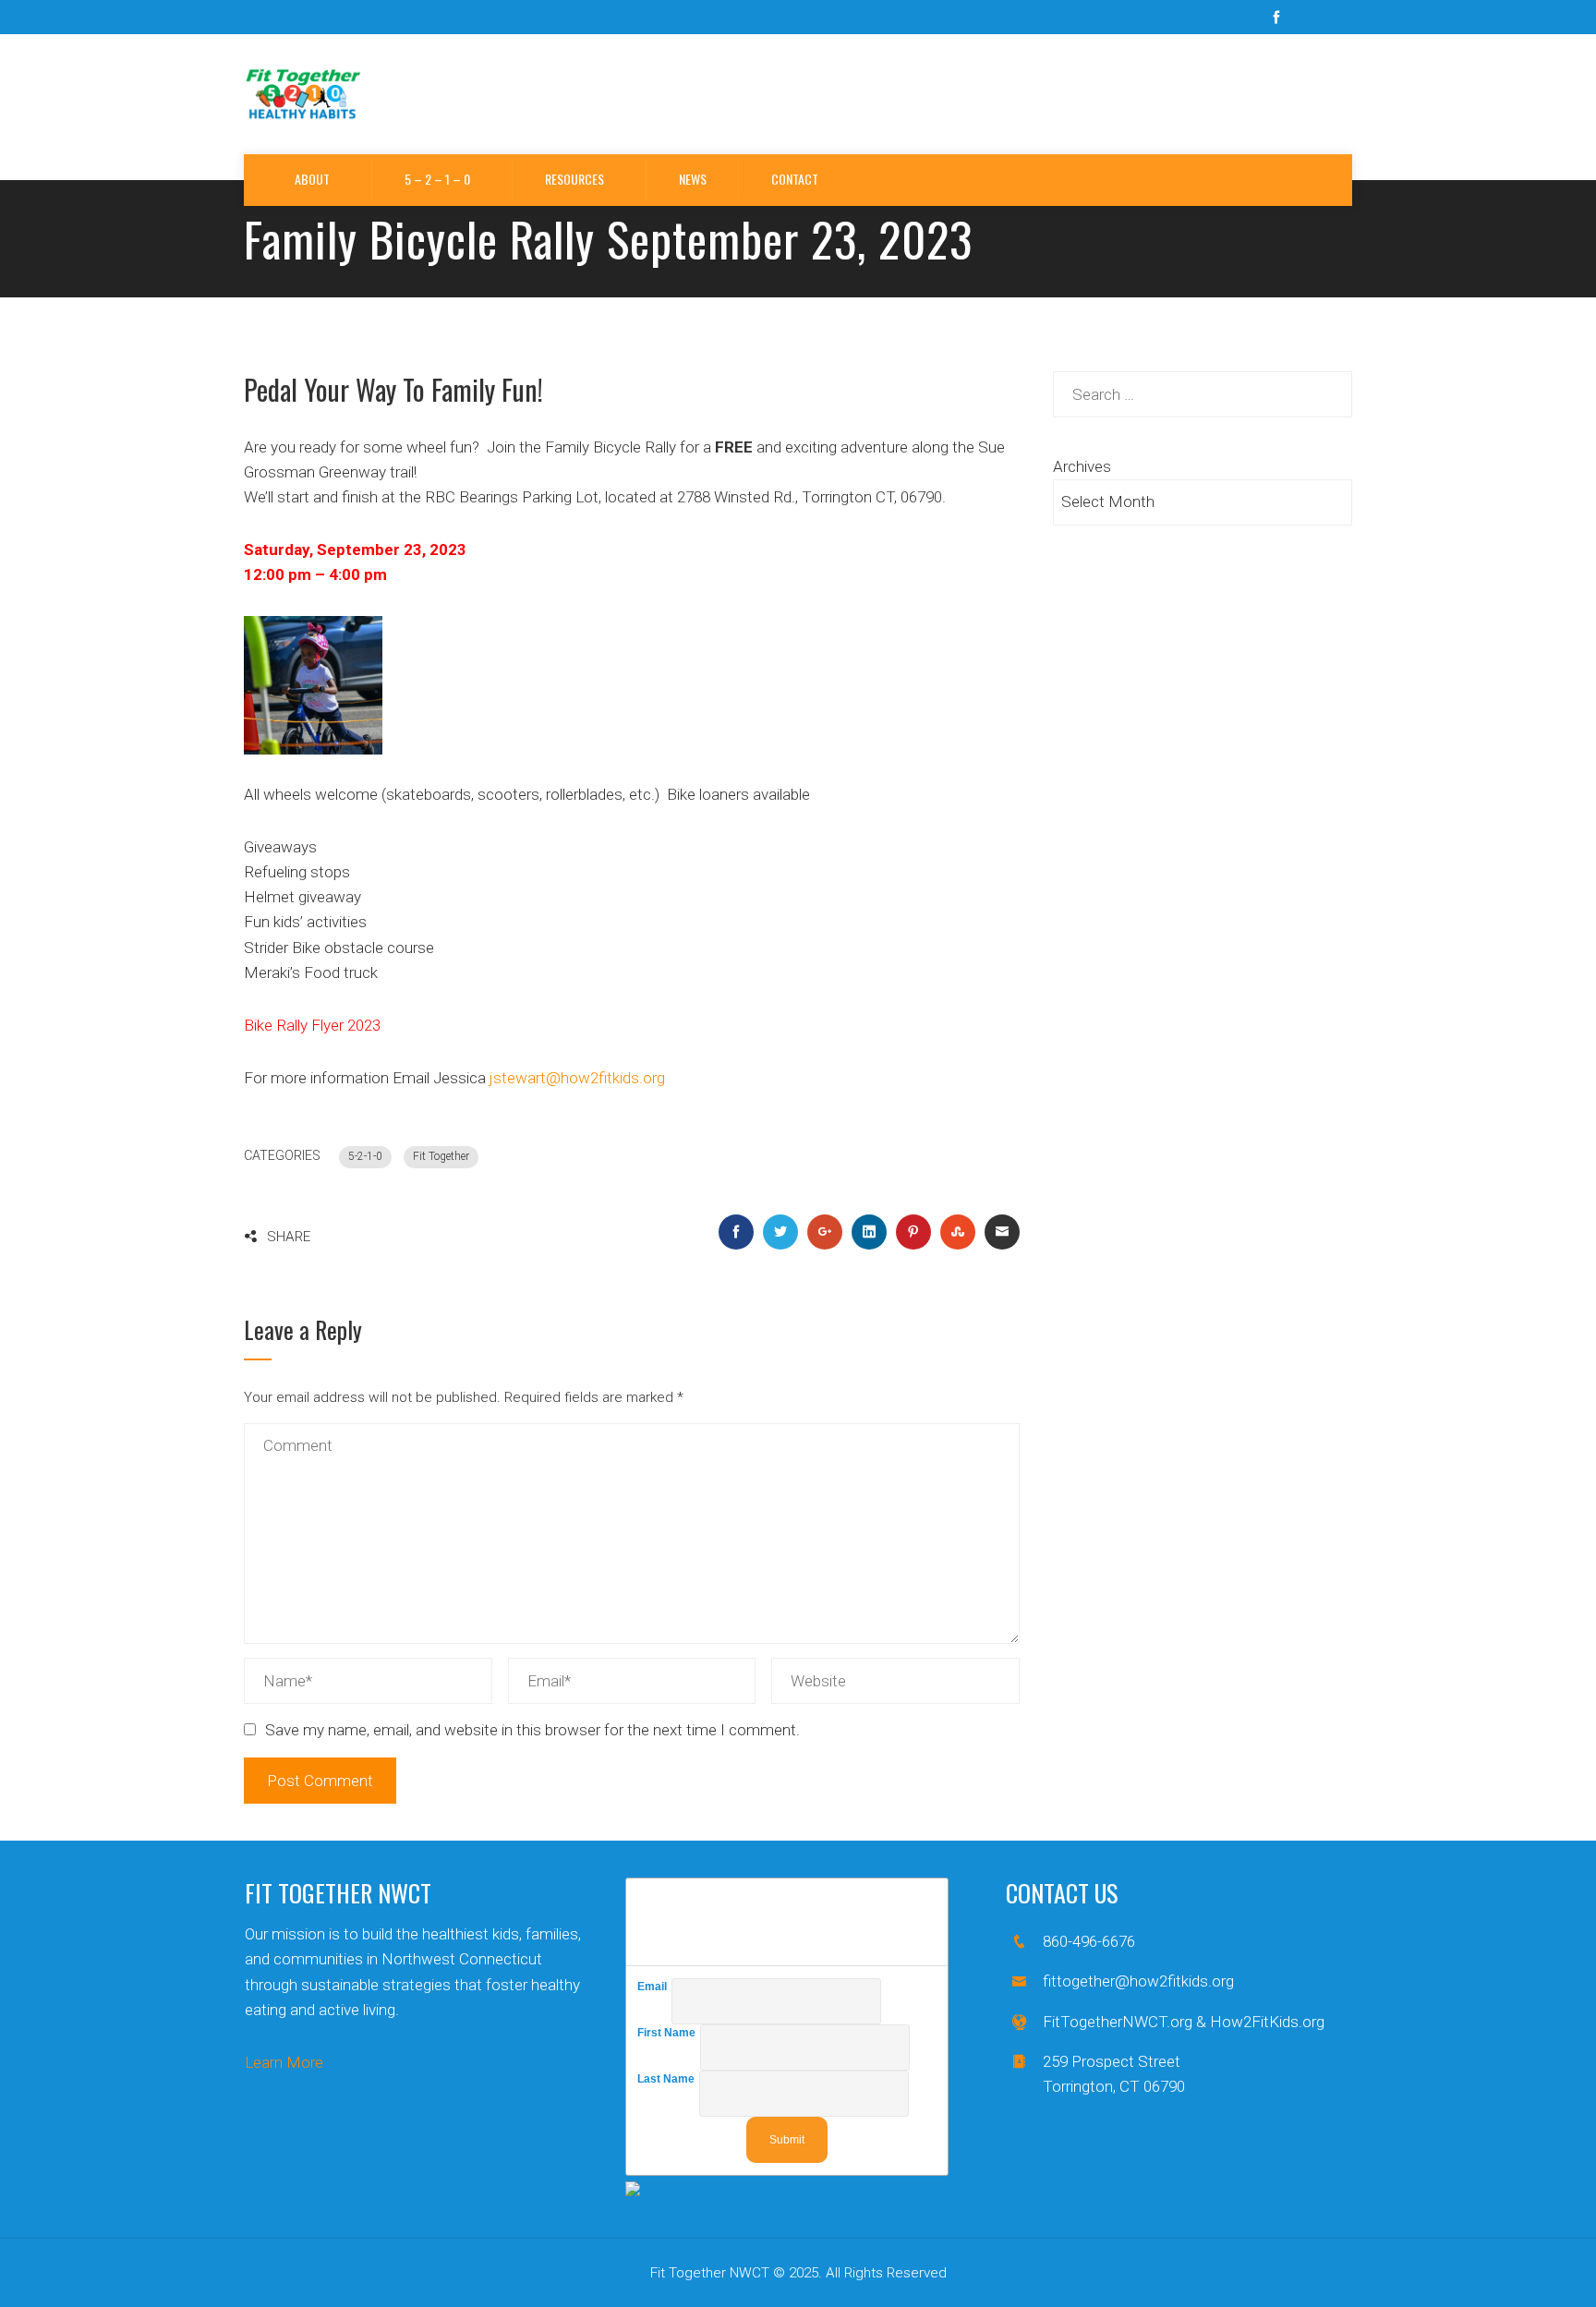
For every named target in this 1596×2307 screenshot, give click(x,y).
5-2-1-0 (365, 1156)
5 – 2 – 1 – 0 (437, 179)
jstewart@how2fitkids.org (579, 1078)
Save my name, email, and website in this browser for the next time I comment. (532, 1730)
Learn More (284, 2062)
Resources (574, 179)
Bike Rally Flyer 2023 (312, 1025)
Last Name (668, 2079)
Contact (795, 179)
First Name (669, 2033)
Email (654, 1987)
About (312, 179)
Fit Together (441, 1156)
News (693, 179)
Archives (1082, 466)
